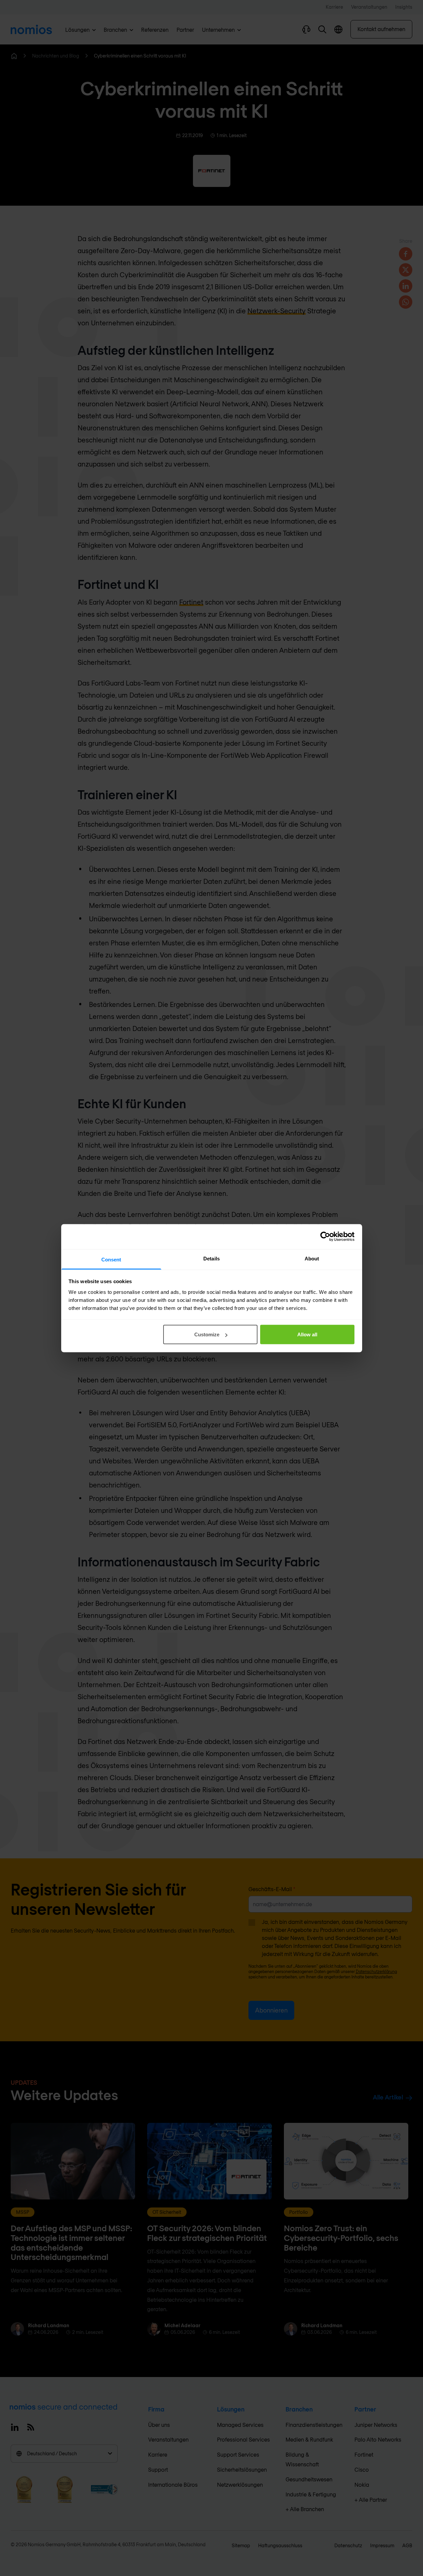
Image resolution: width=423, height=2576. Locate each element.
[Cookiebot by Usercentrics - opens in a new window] (325, 1237)
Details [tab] (211, 1258)
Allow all (307, 1334)
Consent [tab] (111, 1259)
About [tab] (312, 1258)
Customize (207, 1334)
